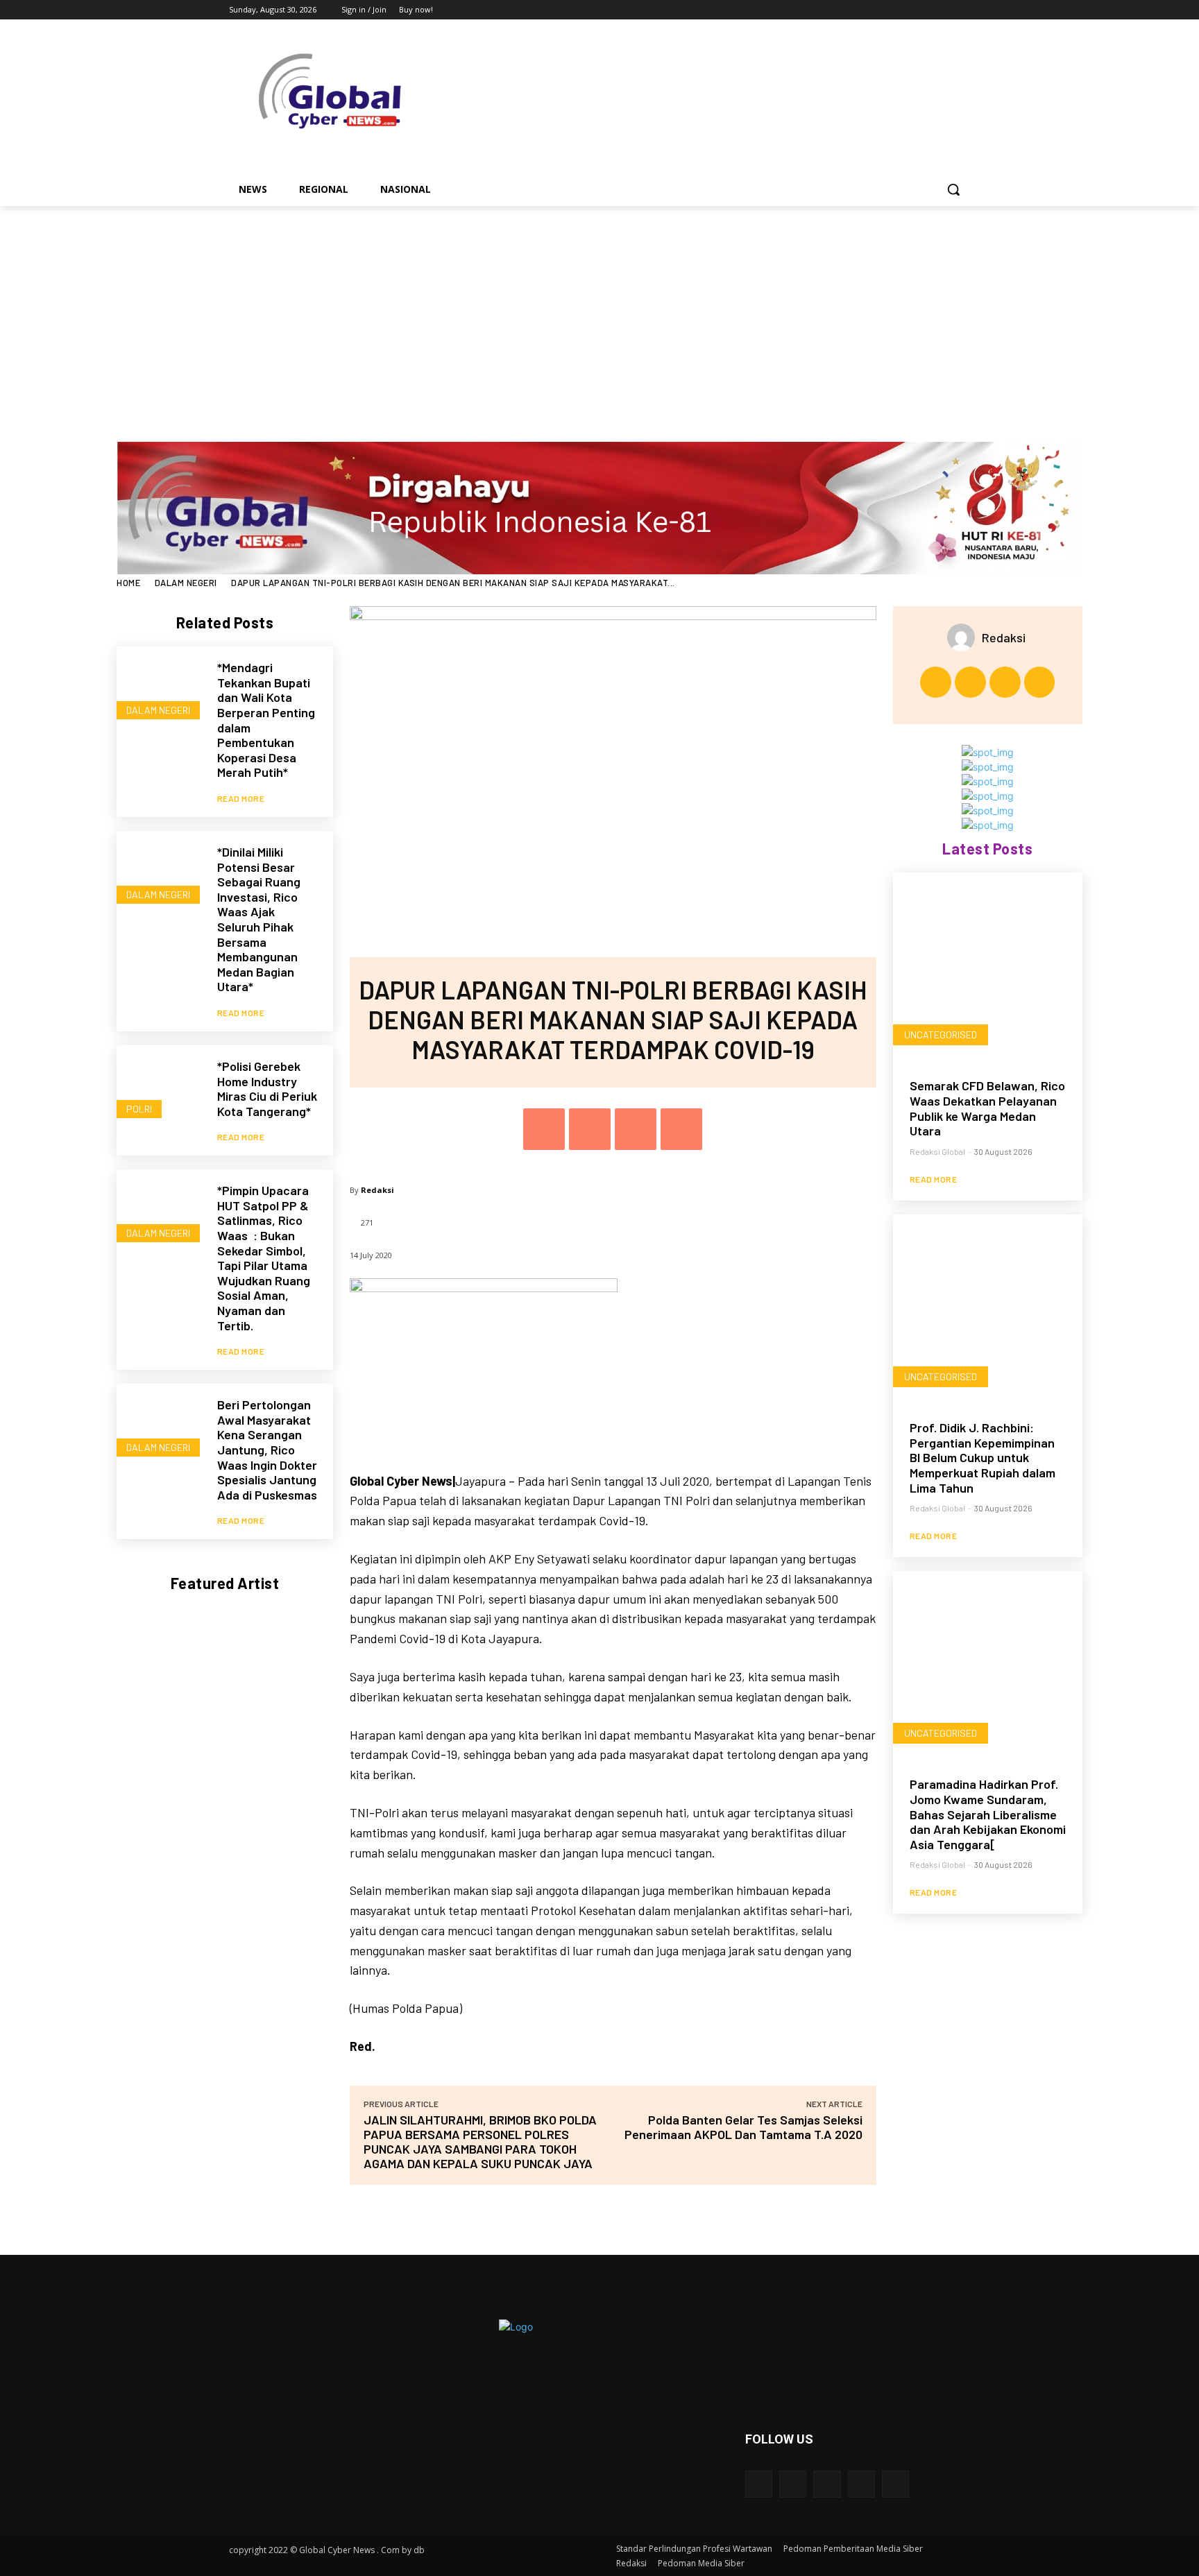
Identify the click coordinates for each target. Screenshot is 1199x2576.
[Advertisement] (599, 310)
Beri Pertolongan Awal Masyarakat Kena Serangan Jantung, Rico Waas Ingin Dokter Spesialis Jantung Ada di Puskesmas (267, 1450)
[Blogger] (759, 2484)
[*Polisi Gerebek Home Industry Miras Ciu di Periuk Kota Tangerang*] (160, 1089)
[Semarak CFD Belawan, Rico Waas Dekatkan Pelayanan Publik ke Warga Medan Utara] (988, 967)
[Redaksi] (964, 637)
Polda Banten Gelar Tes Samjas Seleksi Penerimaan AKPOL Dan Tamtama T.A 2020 (743, 2127)
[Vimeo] (943, 10)
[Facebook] (885, 10)
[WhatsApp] (681, 1129)
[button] (953, 189)
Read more (241, 798)
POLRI (139, 1109)
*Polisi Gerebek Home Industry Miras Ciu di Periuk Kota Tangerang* (267, 1089)
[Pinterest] (636, 1129)
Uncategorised (941, 1034)
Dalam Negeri (186, 583)
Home (128, 583)
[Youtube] (962, 10)
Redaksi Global (937, 1151)
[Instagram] (904, 10)
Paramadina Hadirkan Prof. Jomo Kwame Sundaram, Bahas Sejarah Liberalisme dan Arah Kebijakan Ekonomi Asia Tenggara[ (988, 1814)
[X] (924, 10)
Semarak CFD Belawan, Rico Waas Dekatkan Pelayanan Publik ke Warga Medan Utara (987, 1108)
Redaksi (377, 1190)
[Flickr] (827, 2484)
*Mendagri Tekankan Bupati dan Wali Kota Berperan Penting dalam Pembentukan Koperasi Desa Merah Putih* (266, 720)
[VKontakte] (895, 2484)
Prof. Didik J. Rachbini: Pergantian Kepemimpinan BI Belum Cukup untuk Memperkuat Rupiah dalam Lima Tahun (983, 1457)
